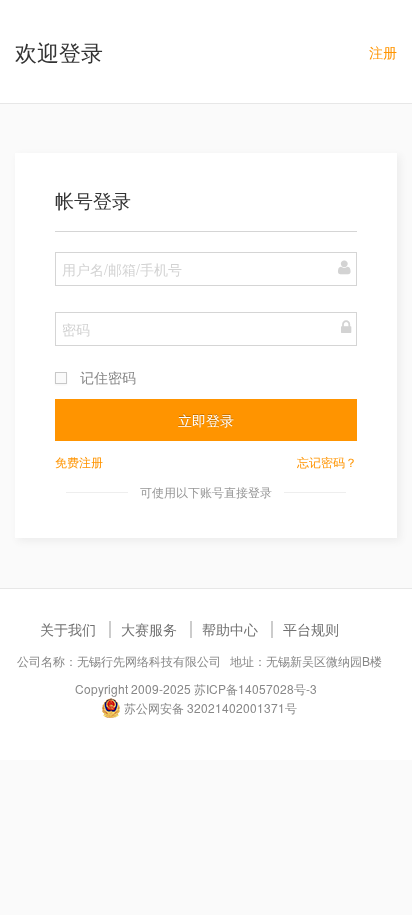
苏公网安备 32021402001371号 (209, 707)
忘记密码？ (327, 461)
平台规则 (311, 629)
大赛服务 (149, 629)
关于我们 (68, 629)
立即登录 (206, 420)
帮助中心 (230, 629)
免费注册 (79, 461)
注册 (383, 52)
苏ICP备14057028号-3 (255, 688)
